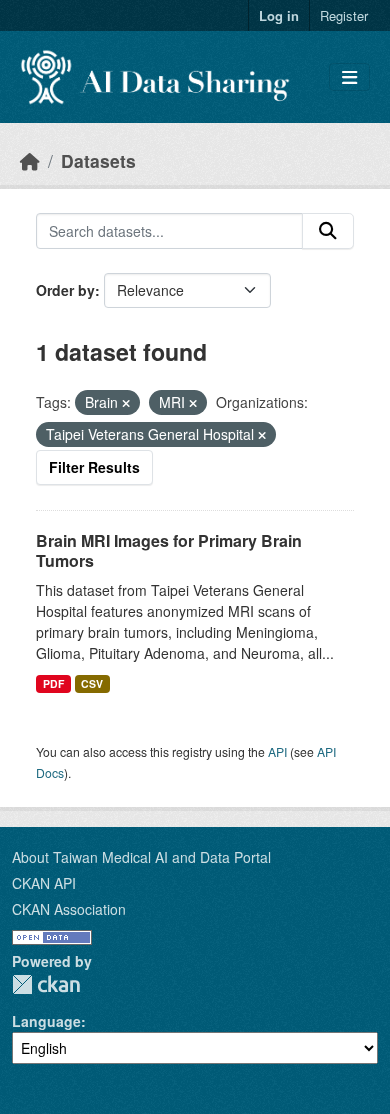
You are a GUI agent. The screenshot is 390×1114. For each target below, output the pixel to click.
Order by (65, 290)
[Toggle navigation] (349, 77)
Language (46, 1021)
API (277, 751)
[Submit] (328, 231)
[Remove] (126, 403)
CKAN (46, 984)
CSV (92, 683)
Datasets (98, 160)
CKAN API (44, 883)
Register (344, 15)
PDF (53, 683)
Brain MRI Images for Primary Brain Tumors (169, 551)
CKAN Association (69, 909)
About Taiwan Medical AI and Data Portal (141, 857)
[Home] (30, 160)
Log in (279, 15)
